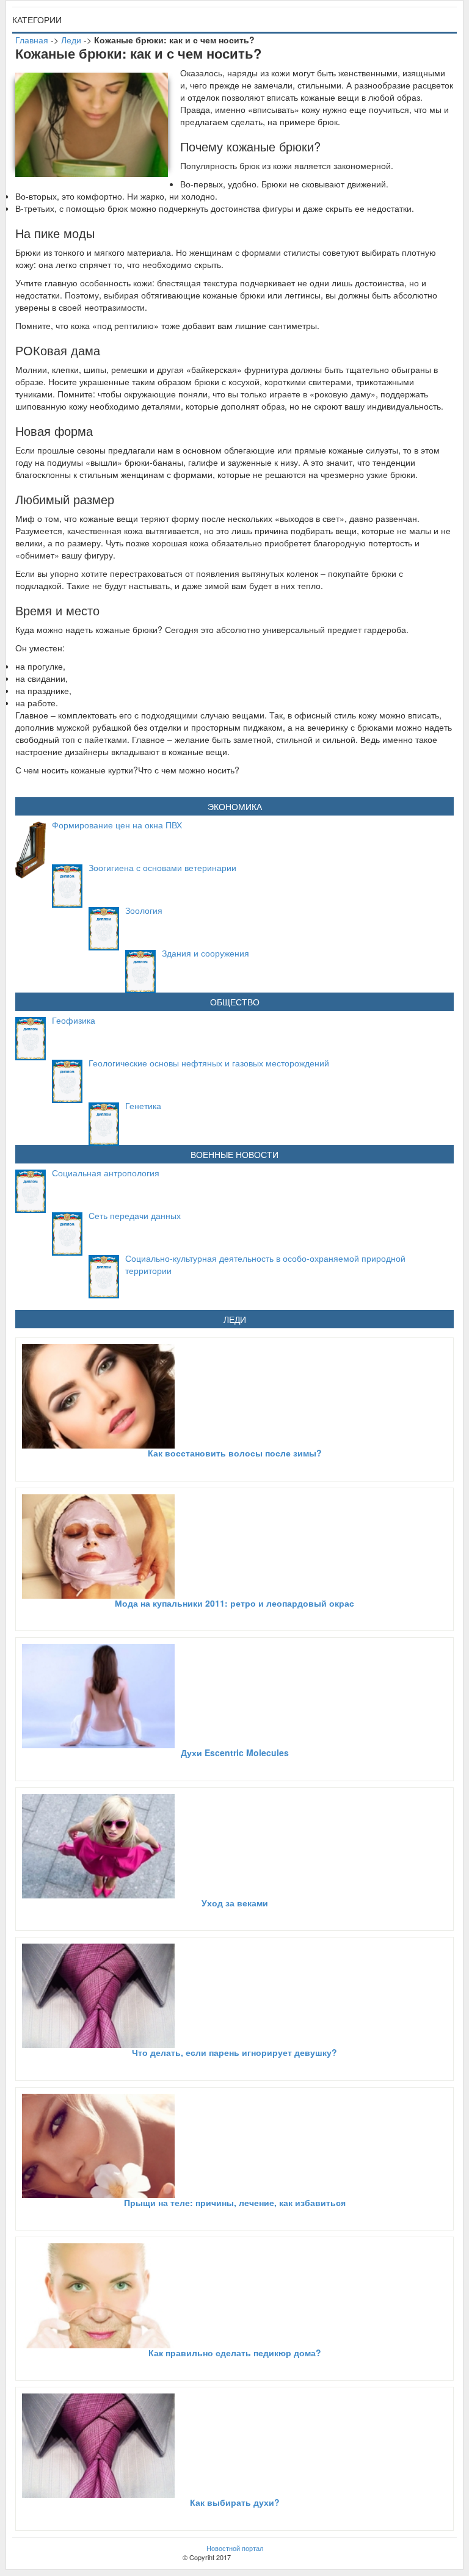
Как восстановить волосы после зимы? (235, 1453)
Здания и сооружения (205, 953)
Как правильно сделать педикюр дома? (235, 2353)
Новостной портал (235, 2548)
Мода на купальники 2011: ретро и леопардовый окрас (234, 1603)
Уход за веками (235, 1903)
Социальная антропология (106, 1173)
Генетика (143, 1105)
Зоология (144, 910)
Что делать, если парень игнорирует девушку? (234, 2052)
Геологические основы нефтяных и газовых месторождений (209, 1063)
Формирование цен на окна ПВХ (117, 825)
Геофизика (74, 1020)
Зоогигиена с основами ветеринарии (162, 867)
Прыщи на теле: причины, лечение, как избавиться (235, 2202)
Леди (71, 40)
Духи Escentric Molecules (235, 1753)
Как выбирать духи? (235, 2502)
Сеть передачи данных (135, 1215)
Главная (32, 40)
